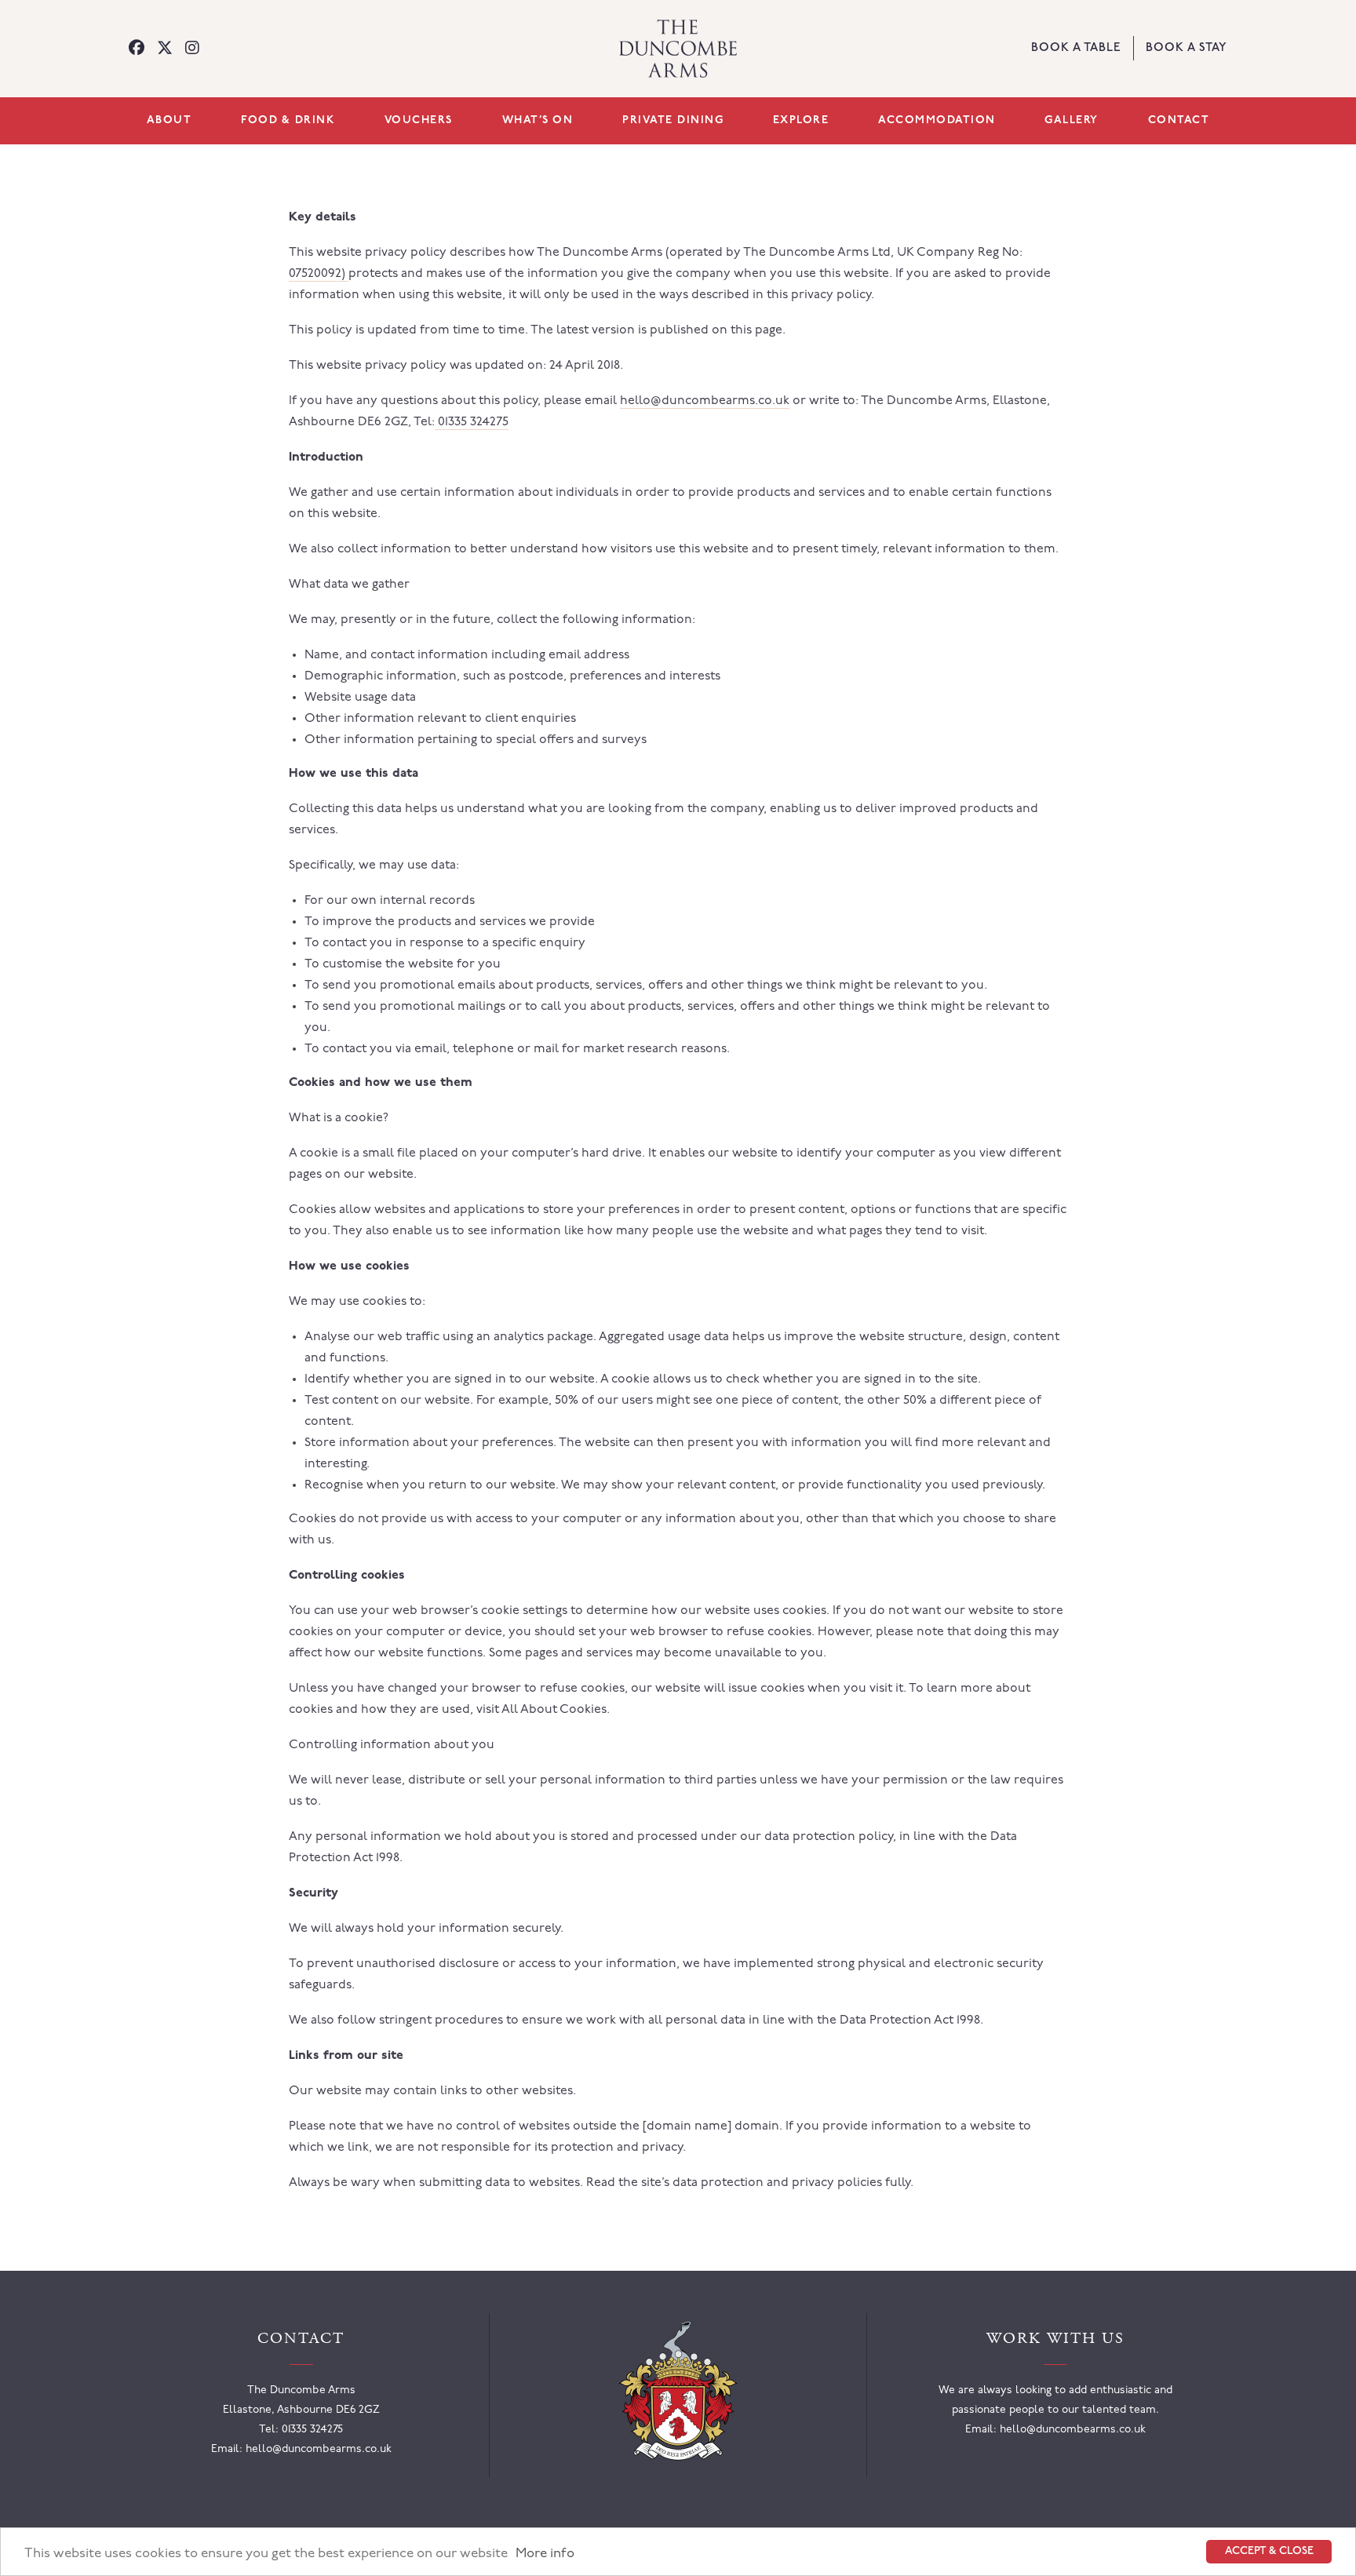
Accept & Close (1269, 2551)
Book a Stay (1186, 48)
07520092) (319, 274)
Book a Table (1076, 49)
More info (545, 2554)
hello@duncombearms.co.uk (705, 401)
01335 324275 (472, 422)
